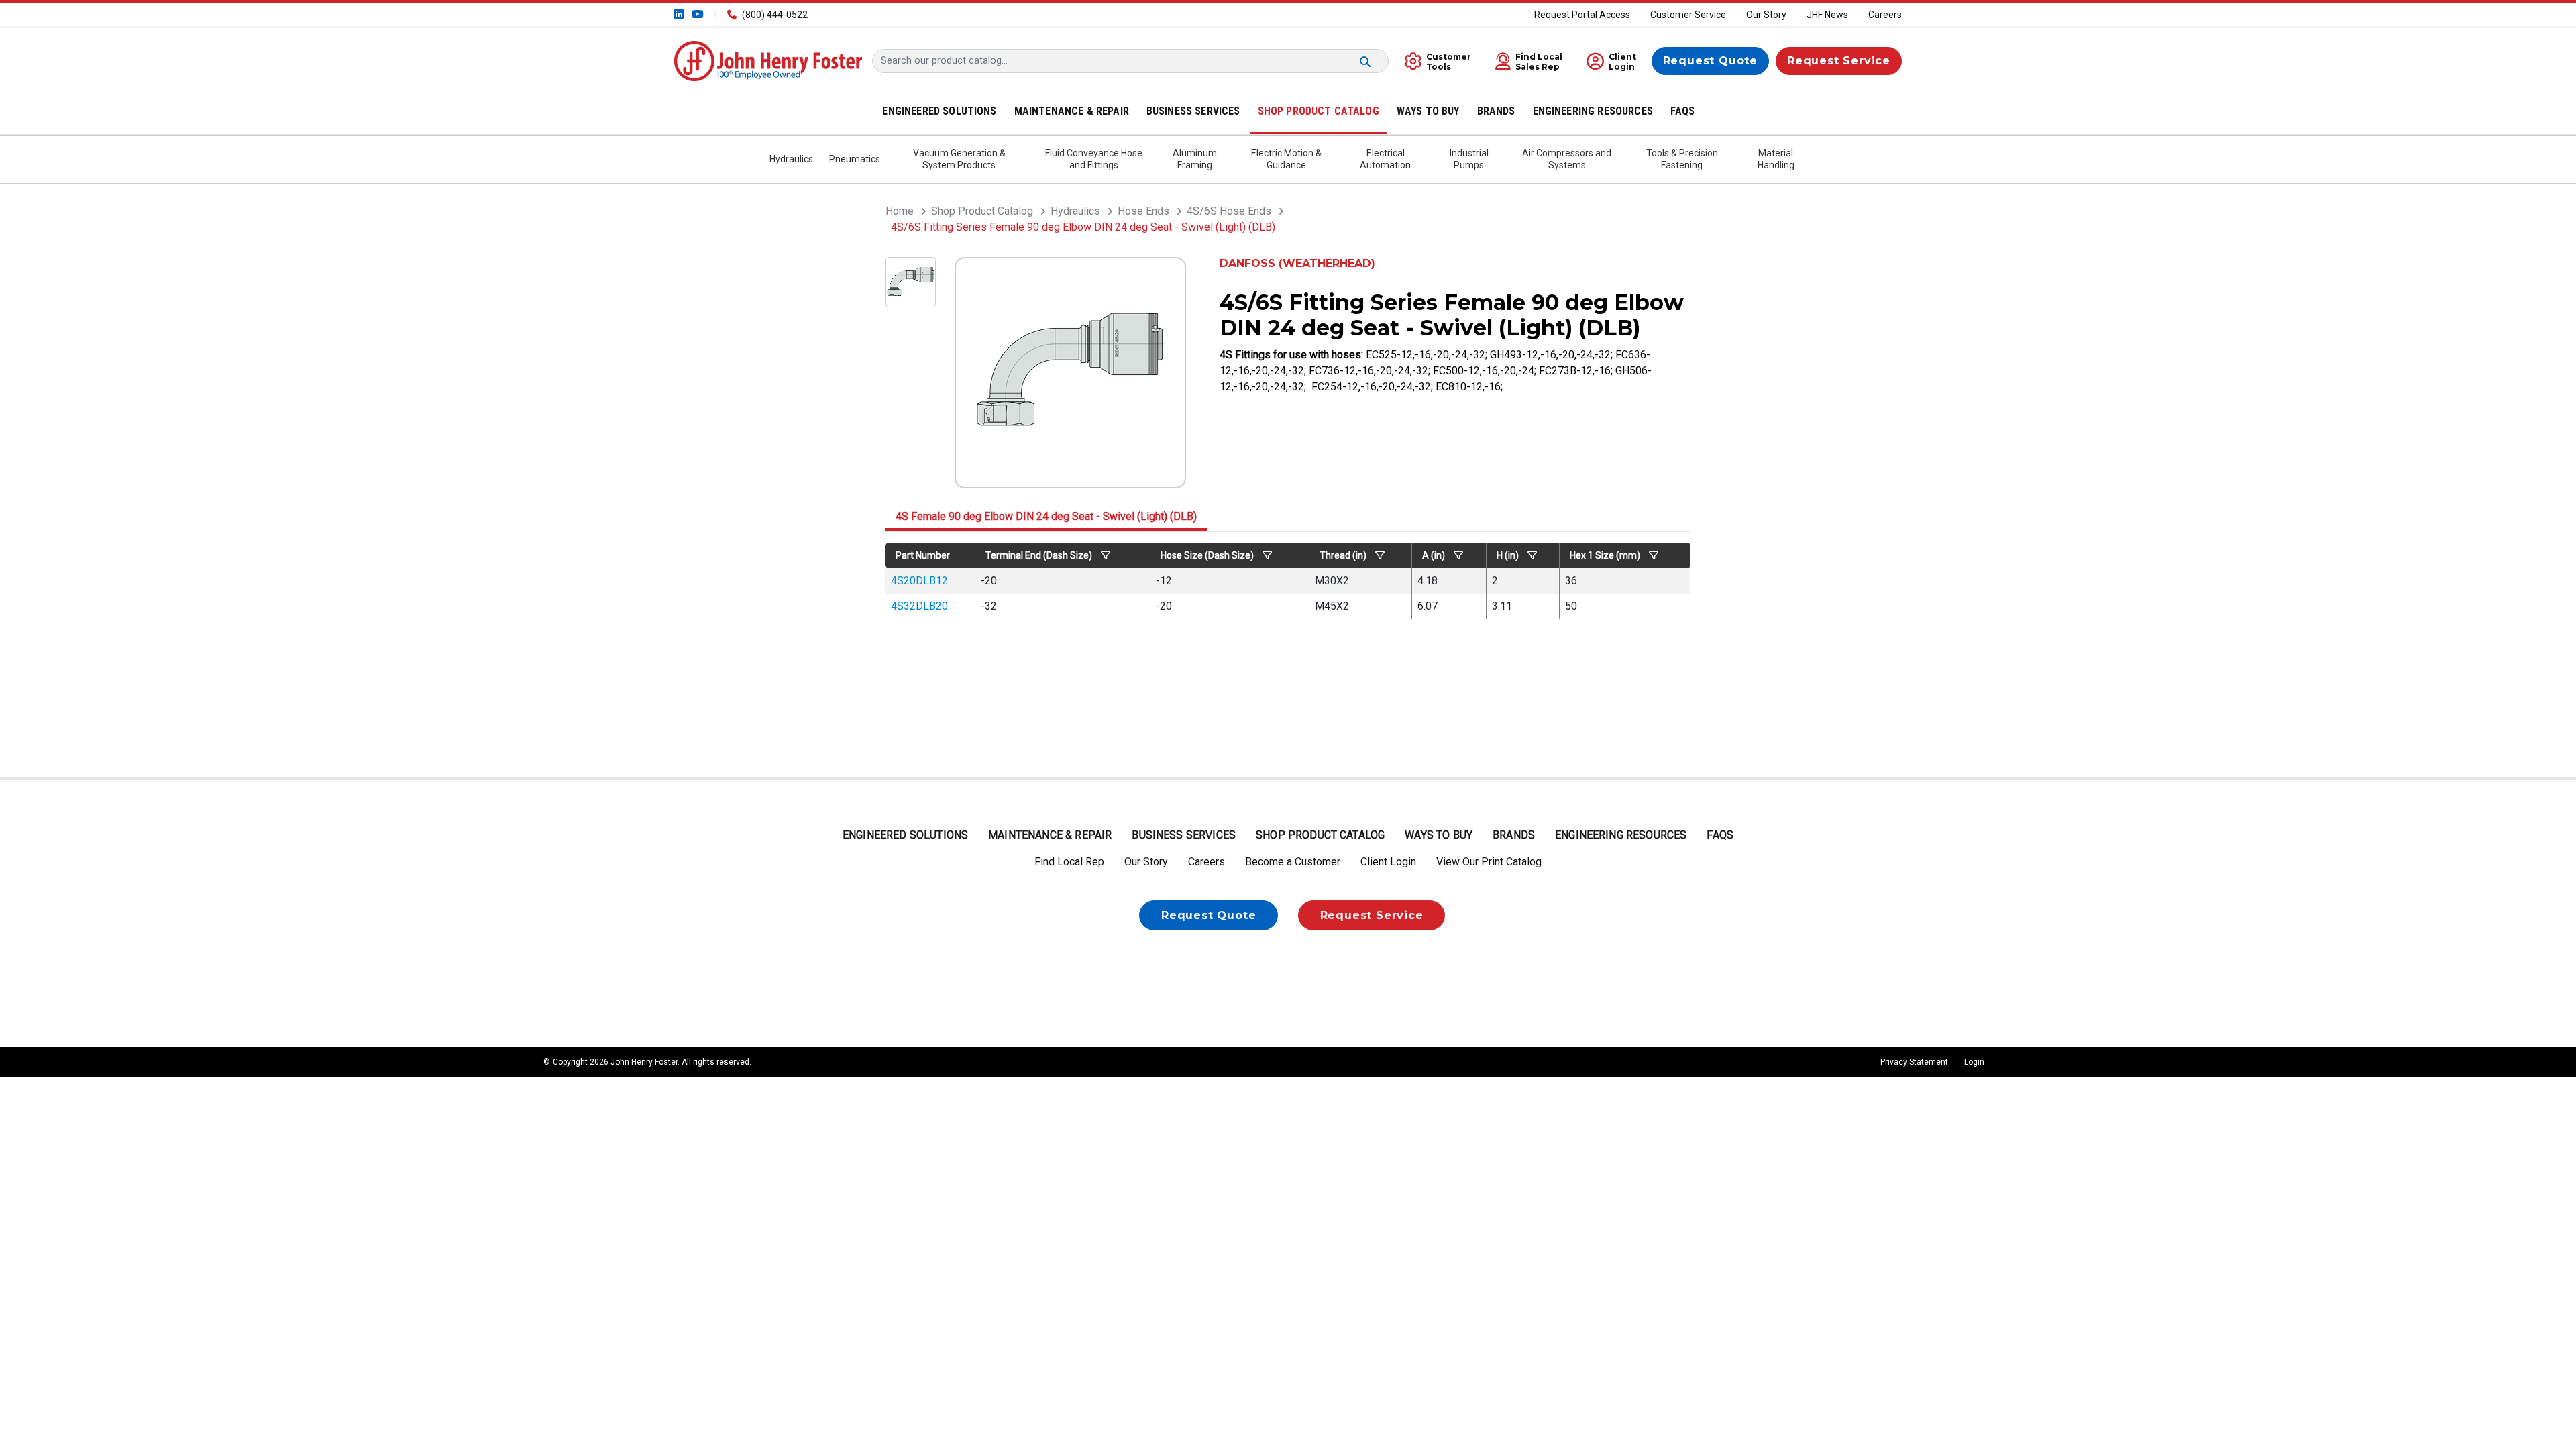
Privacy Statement (1914, 1062)
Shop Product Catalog (982, 211)
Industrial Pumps (1469, 159)
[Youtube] (696, 14)
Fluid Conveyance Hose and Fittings (1094, 159)
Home (900, 211)
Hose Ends (1143, 211)
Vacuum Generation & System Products (959, 159)
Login (1974, 1062)
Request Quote (1710, 61)
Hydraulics (791, 159)
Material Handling (1776, 159)
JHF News (1827, 15)
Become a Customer (1293, 862)
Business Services (1184, 835)
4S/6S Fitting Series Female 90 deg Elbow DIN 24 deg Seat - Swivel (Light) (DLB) (1083, 227)
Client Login (1388, 862)
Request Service (1839, 61)
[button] (1525, 61)
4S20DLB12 (919, 581)
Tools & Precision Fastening (1682, 159)
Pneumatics (855, 159)
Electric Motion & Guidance (1286, 159)
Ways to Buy (1439, 835)
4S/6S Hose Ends (1229, 211)
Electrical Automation (1385, 159)
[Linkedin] (680, 14)
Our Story (1766, 15)
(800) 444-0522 (775, 15)
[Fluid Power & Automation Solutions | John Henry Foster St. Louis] (768, 60)
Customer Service (1688, 15)
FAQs (1720, 835)
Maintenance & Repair (1050, 835)
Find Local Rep (1069, 862)
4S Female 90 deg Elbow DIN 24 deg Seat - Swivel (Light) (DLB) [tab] (1046, 516)
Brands (1514, 835)
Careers (1885, 15)
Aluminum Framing (1195, 159)
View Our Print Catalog (1489, 862)
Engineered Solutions (905, 835)
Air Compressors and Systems (1567, 159)
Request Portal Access (1582, 15)
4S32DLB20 (919, 606)
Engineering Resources (1621, 835)
